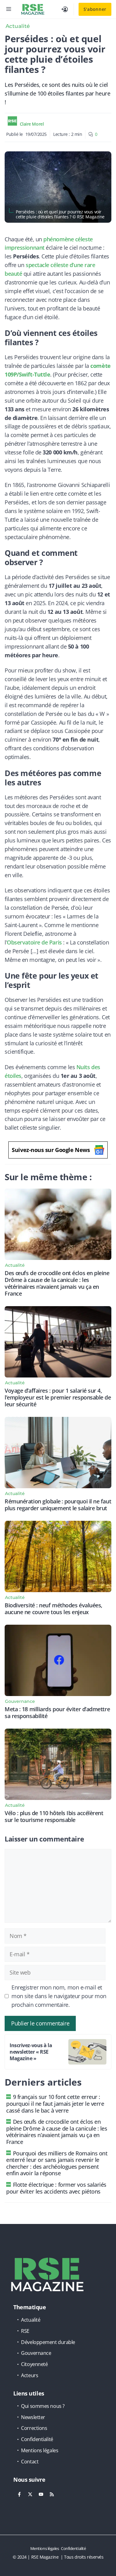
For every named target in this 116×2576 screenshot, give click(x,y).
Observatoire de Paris (34, 942)
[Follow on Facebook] (19, 2494)
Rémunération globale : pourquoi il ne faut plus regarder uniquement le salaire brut (58, 1505)
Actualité (18, 26)
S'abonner (95, 9)
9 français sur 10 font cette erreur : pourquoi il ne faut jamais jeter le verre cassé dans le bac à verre (55, 2103)
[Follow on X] (30, 2494)
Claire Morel (32, 124)
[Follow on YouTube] (41, 2494)
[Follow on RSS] (52, 2494)
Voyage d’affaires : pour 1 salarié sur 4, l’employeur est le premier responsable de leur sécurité (58, 1397)
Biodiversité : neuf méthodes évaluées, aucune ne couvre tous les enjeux (54, 1609)
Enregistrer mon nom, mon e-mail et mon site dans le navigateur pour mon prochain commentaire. (59, 1996)
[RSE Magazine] (33, 9)
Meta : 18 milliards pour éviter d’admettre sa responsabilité (57, 1712)
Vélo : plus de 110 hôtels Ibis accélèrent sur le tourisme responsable (54, 1816)
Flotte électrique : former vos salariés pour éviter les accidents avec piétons (56, 2188)
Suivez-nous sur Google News (51, 1150)
